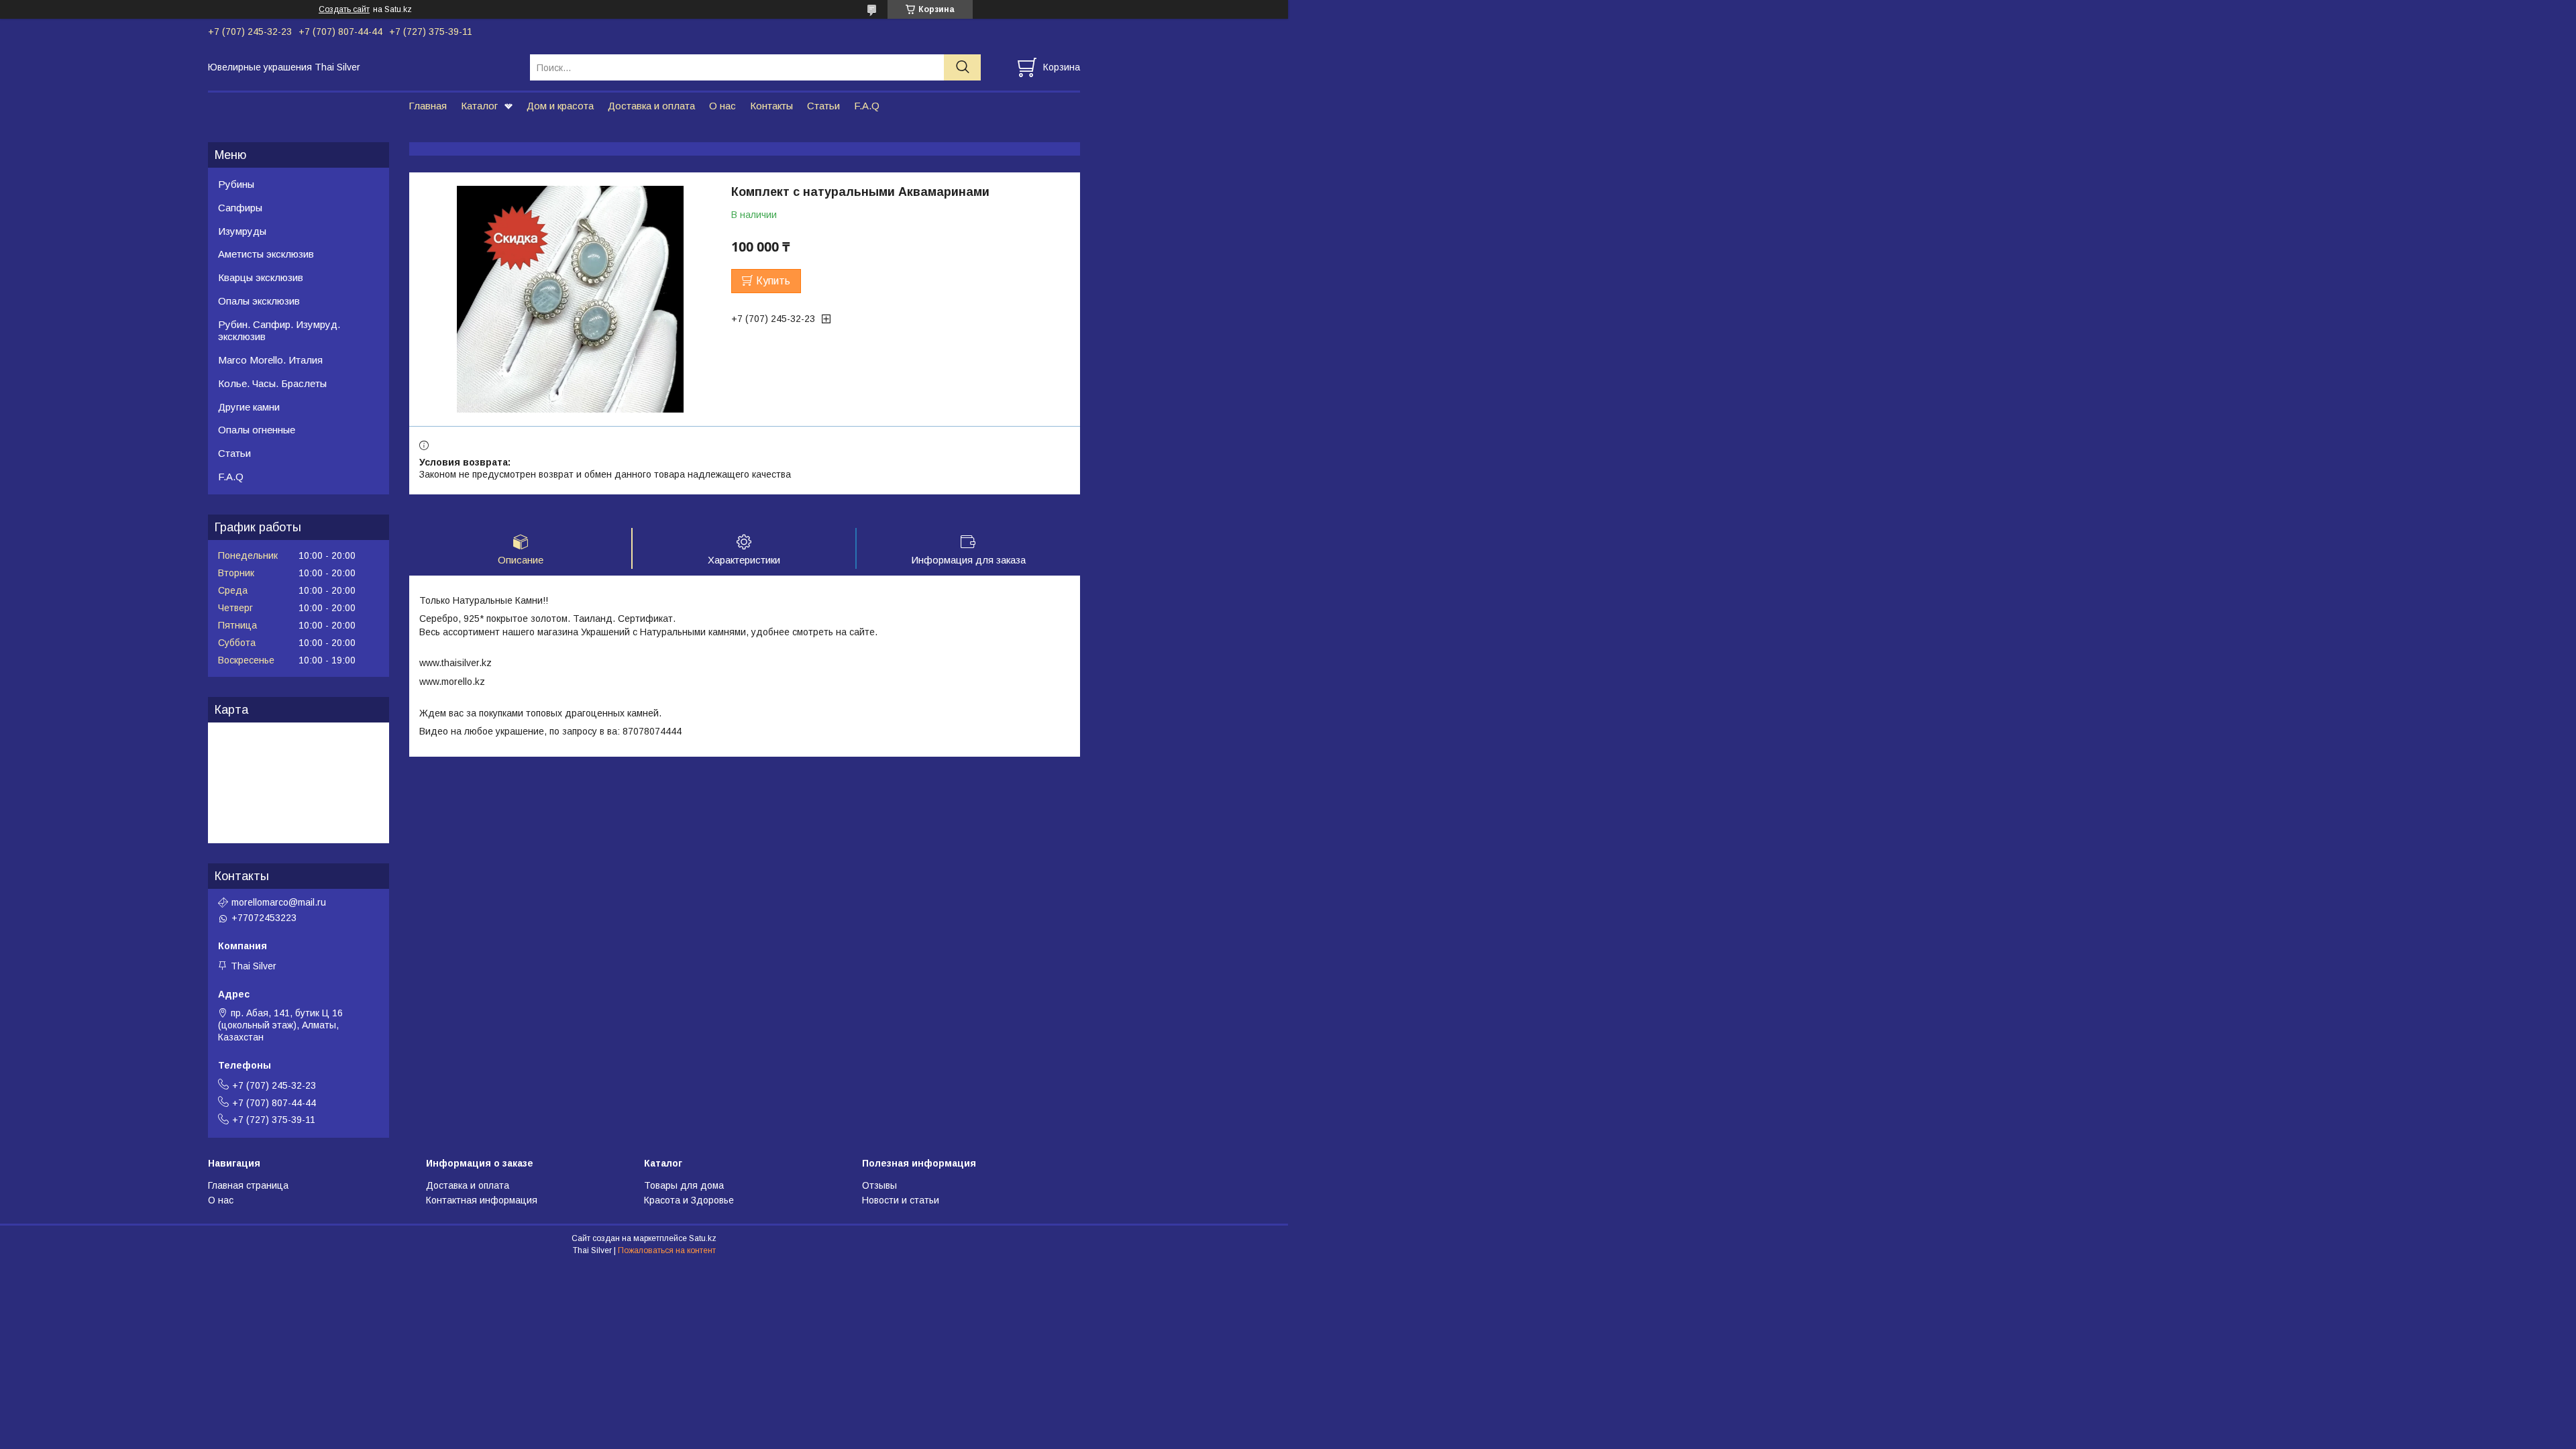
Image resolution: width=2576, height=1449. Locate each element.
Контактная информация (482, 1200)
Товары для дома (684, 1185)
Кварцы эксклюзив (261, 277)
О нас (722, 106)
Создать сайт (344, 9)
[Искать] (962, 67)
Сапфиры (240, 208)
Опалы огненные (257, 430)
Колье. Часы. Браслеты (272, 383)
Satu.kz (703, 1238)
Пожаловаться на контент (667, 1250)
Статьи (823, 106)
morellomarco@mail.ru (279, 902)
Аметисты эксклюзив (266, 254)
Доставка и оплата (651, 106)
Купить (773, 281)
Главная (428, 106)
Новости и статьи (901, 1200)
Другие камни (249, 407)
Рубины (236, 184)
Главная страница (248, 1185)
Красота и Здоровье (689, 1200)
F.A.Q (867, 106)
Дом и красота (560, 106)
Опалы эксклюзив (259, 301)
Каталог (479, 106)
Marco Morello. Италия (270, 360)
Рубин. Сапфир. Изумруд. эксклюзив (279, 331)
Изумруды (242, 231)
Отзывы (879, 1185)
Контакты (771, 106)
